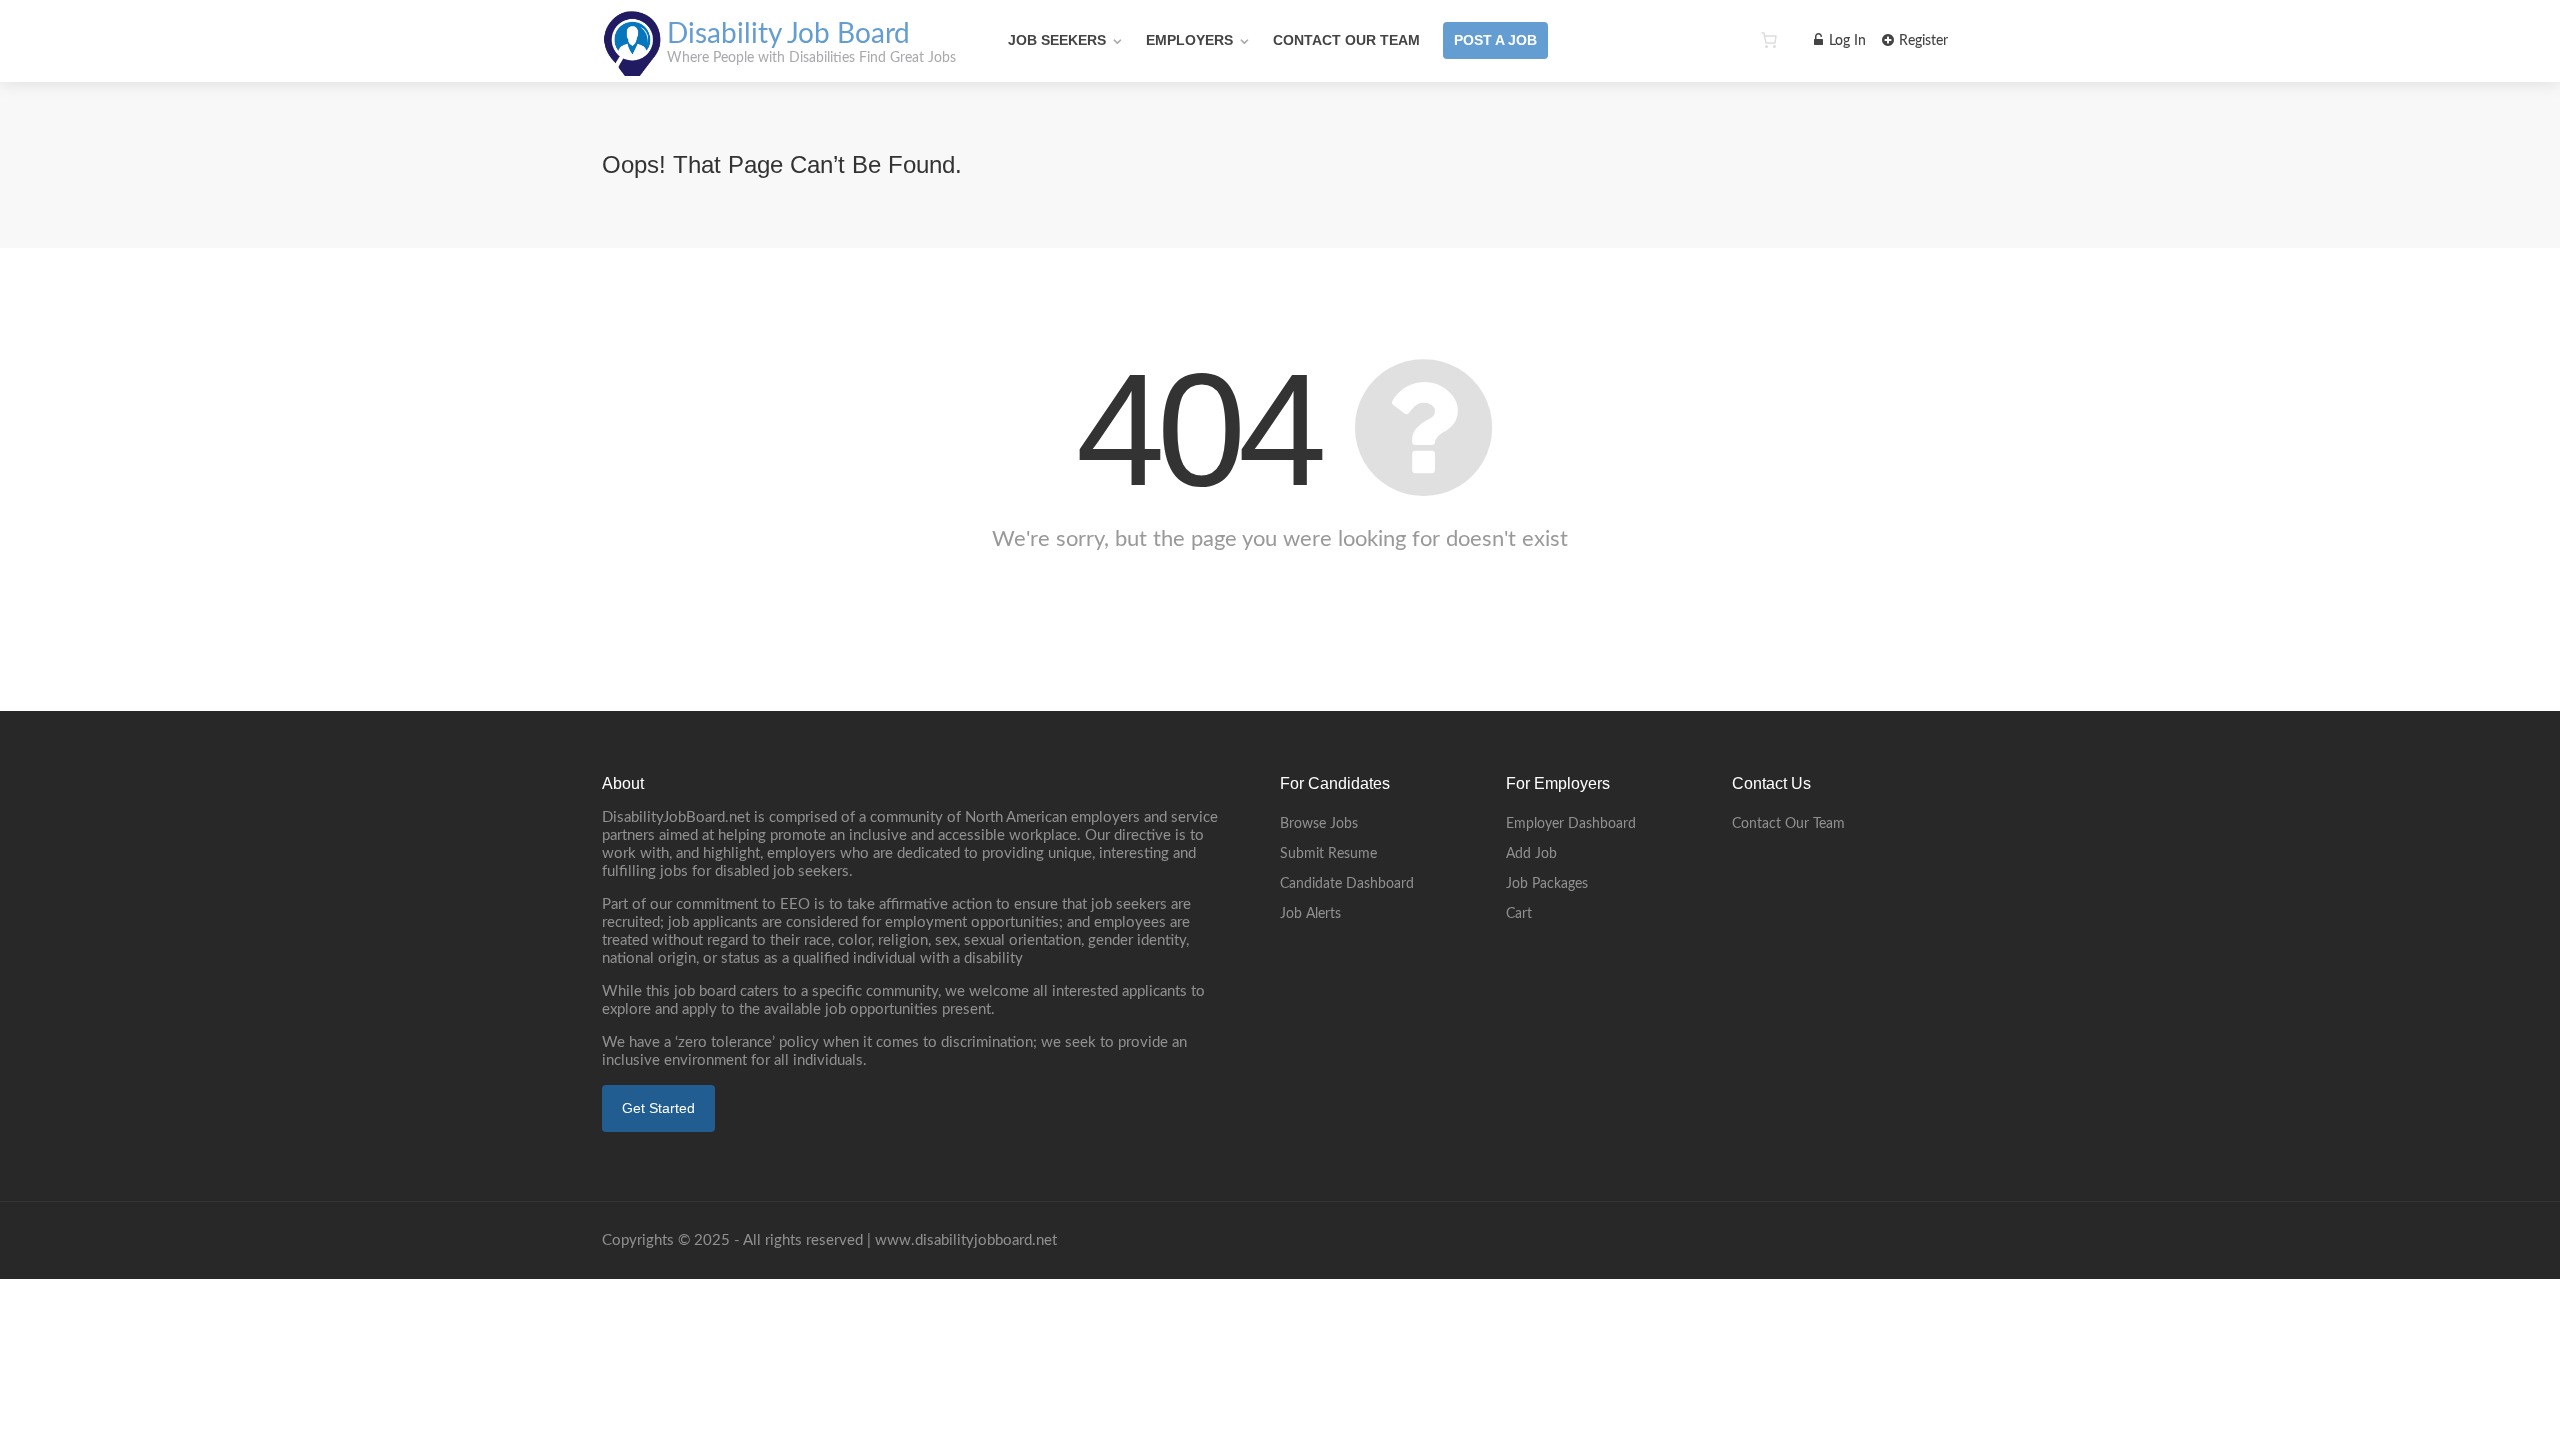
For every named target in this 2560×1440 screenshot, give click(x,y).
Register (1921, 41)
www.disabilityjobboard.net (966, 1240)
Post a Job (1495, 40)
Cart (1519, 914)
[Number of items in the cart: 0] (1769, 40)
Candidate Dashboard (1347, 884)
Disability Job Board (788, 34)
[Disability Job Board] (632, 65)
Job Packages (1547, 884)
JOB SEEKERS (1057, 40)
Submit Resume (1328, 854)
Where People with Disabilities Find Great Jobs (811, 58)
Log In (1845, 41)
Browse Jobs (1319, 824)
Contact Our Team (1346, 40)
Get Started (658, 1108)
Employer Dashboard (1571, 824)
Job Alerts (1310, 914)
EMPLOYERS (1189, 40)
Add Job (1531, 854)
